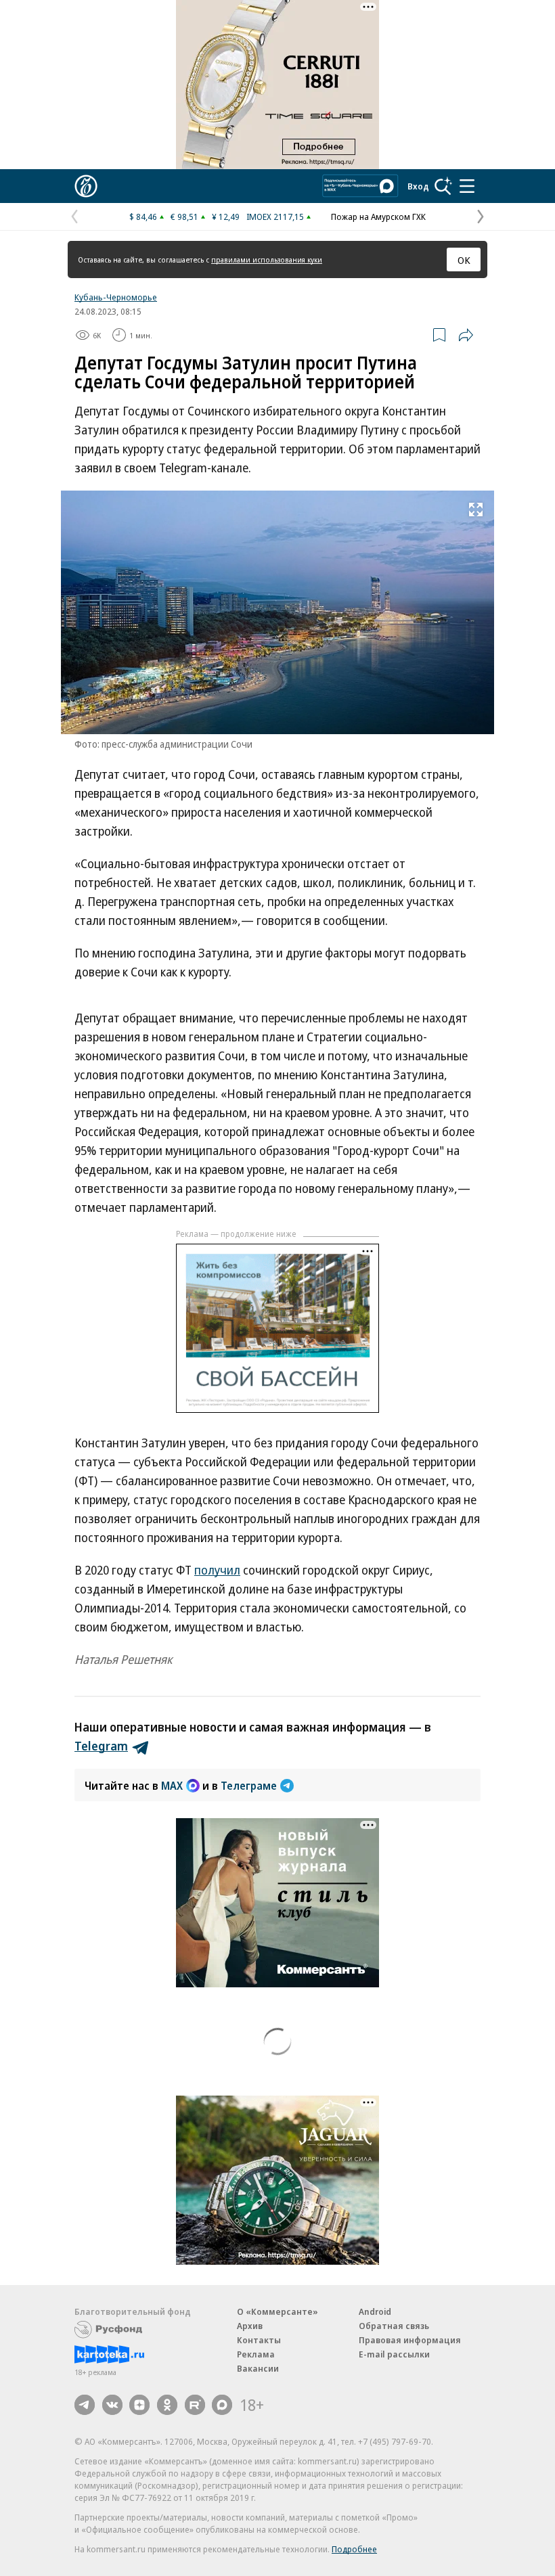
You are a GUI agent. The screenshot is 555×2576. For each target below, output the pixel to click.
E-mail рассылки (394, 2354)
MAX (172, 1786)
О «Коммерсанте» (277, 2311)
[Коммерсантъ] (86, 186)
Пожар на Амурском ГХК (378, 217)
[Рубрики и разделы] (467, 186)
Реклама (256, 2354)
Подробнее (354, 2549)
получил (217, 1570)
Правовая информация (410, 2340)
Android (375, 2311)
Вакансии (258, 2368)
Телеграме (249, 1786)
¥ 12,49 (226, 217)
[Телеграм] (85, 2405)
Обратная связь (394, 2326)
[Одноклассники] (167, 2405)
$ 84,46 (143, 217)
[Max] (222, 2405)
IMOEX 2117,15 (275, 217)
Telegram (101, 1746)
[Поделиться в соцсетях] (466, 335)
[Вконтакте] (112, 2405)
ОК (464, 260)
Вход (418, 186)
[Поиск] (443, 186)
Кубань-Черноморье (116, 297)
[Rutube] (195, 2405)
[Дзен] (139, 2405)
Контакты (259, 2340)
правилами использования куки (267, 259)
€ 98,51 (184, 217)
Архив (250, 2326)
